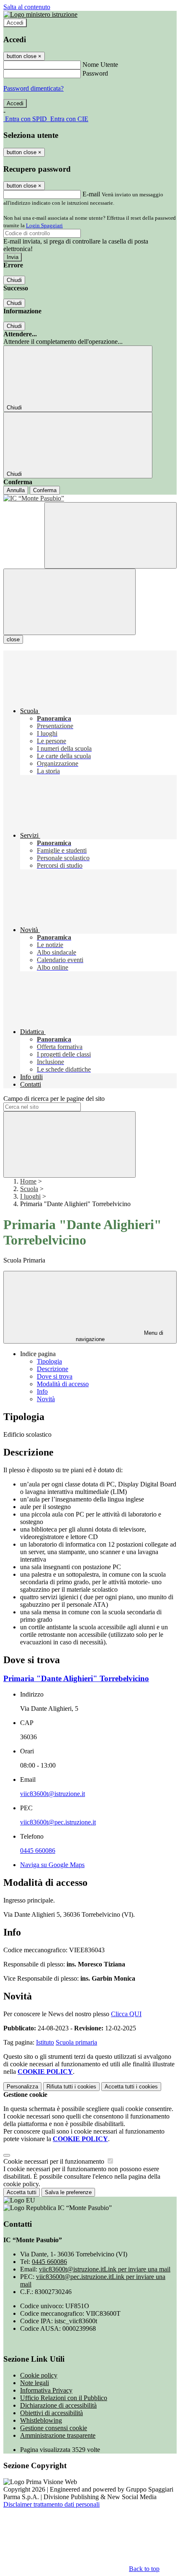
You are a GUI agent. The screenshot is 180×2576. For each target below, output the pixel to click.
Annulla (16, 490)
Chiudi (14, 280)
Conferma (45, 490)
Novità (46, 1399)
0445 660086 (38, 1851)
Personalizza (22, 2087)
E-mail (91, 194)
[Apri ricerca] (111, 535)
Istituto (45, 2042)
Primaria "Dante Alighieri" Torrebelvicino (76, 1678)
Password (95, 73)
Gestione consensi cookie (54, 2428)
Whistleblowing (41, 2420)
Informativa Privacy (46, 2390)
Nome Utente (100, 65)
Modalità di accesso (63, 1384)
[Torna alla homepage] (90, 498)
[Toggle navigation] (69, 602)
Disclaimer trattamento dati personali (51, 2504)
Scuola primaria (76, 2042)
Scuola (29, 1189)
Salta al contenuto (27, 7)
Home (28, 1181)
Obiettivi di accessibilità (51, 2413)
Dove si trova (55, 1376)
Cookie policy (39, 2375)
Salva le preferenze (68, 2192)
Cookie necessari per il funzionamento (55, 2161)
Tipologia (49, 1361)
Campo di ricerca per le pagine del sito (54, 1099)
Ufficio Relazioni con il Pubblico (64, 2398)
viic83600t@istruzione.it (53, 1794)
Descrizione (53, 1369)
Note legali (35, 2383)
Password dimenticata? (33, 88)
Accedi (15, 23)
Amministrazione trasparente (58, 2435)
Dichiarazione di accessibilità (58, 2405)
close (13, 639)
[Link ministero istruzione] (40, 14)
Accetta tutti (131, 2087)
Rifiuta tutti (71, 2087)
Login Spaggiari (44, 225)
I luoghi (30, 1196)
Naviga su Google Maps (52, 1865)
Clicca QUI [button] (126, 2014)
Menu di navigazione (120, 1336)
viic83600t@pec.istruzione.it (58, 1822)
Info (42, 1391)
